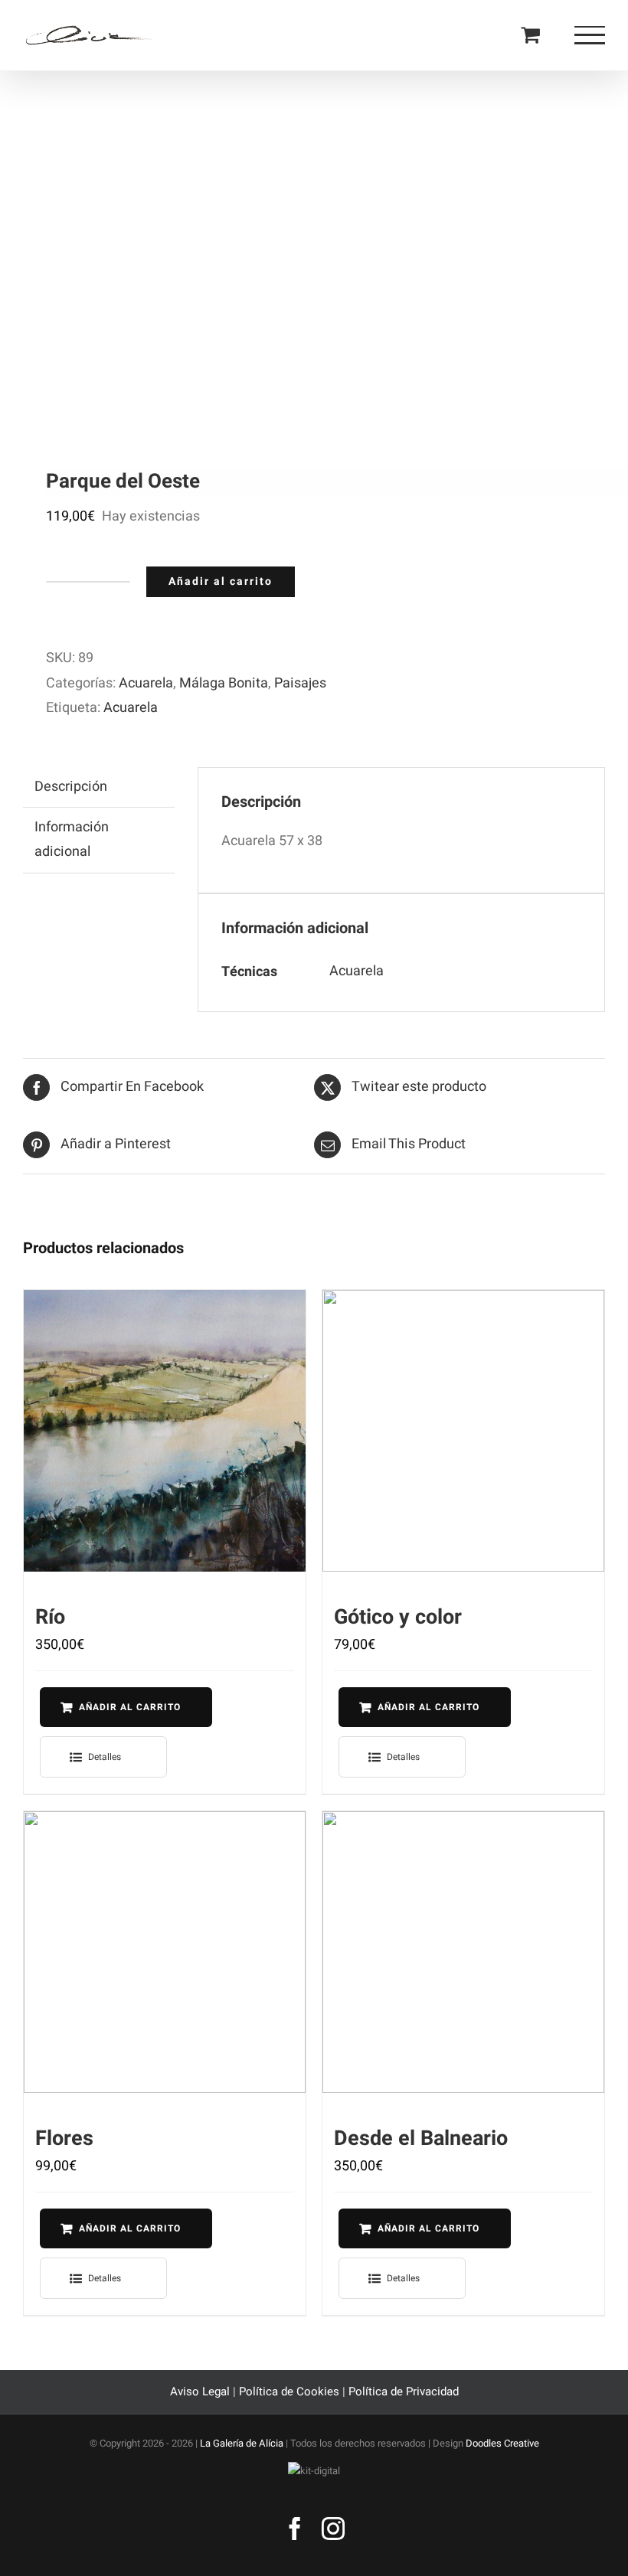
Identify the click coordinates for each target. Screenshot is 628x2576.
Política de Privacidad (404, 2392)
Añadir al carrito (221, 581)
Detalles (105, 1757)
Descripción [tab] (71, 787)
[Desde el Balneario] (463, 1952)
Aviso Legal (201, 2392)
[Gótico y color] (463, 1431)
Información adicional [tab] (72, 839)
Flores (64, 2139)
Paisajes (300, 683)
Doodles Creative (502, 2443)
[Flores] (165, 1952)
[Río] (165, 1431)
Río (50, 1617)
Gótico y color (398, 1617)
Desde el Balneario (421, 2139)
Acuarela (146, 683)
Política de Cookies (289, 2392)
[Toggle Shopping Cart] (530, 34)
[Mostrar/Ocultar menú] (590, 35)
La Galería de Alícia (242, 2443)
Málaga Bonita (224, 683)
